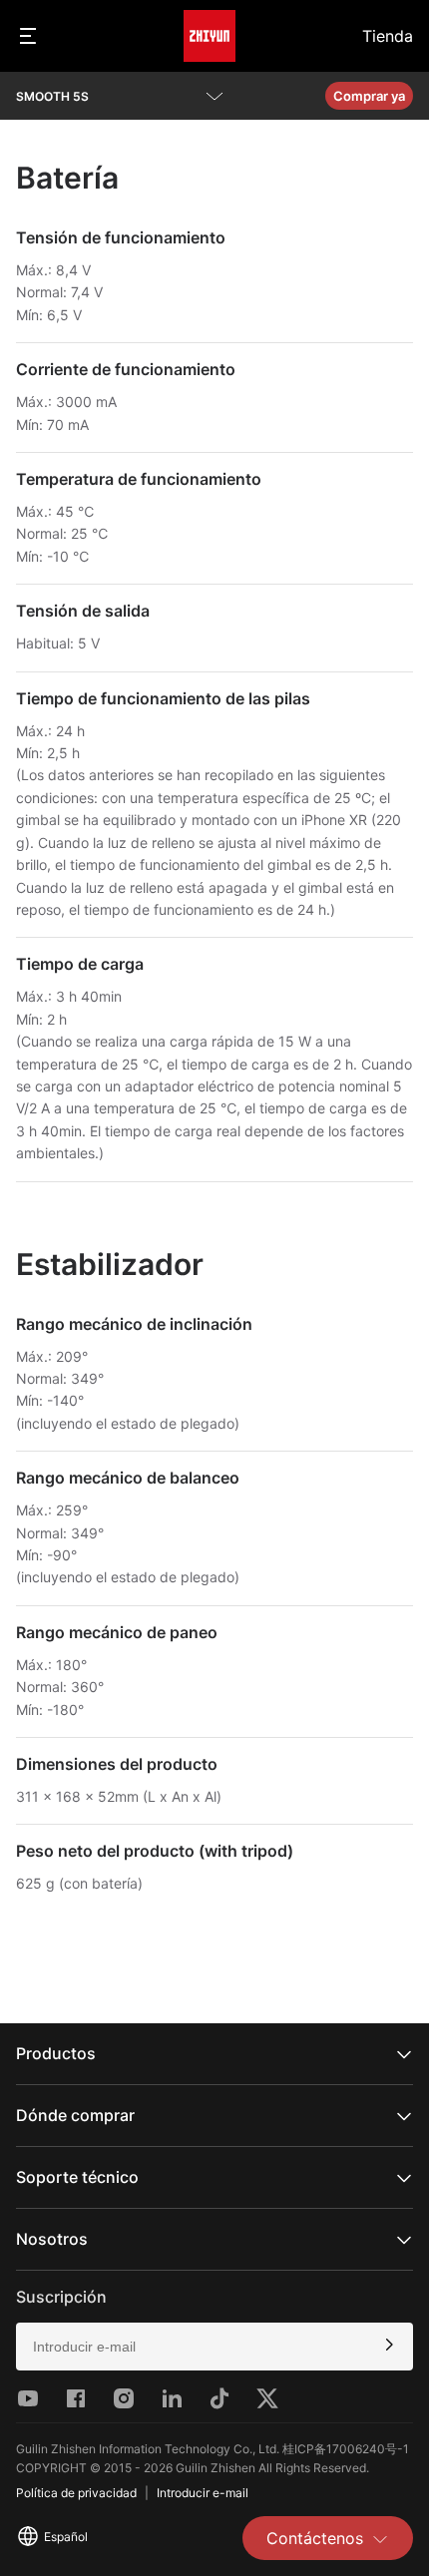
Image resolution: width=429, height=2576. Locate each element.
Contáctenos (315, 2538)
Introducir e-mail (203, 2493)
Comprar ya (369, 96)
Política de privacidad (76, 2493)
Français (63, 2425)
